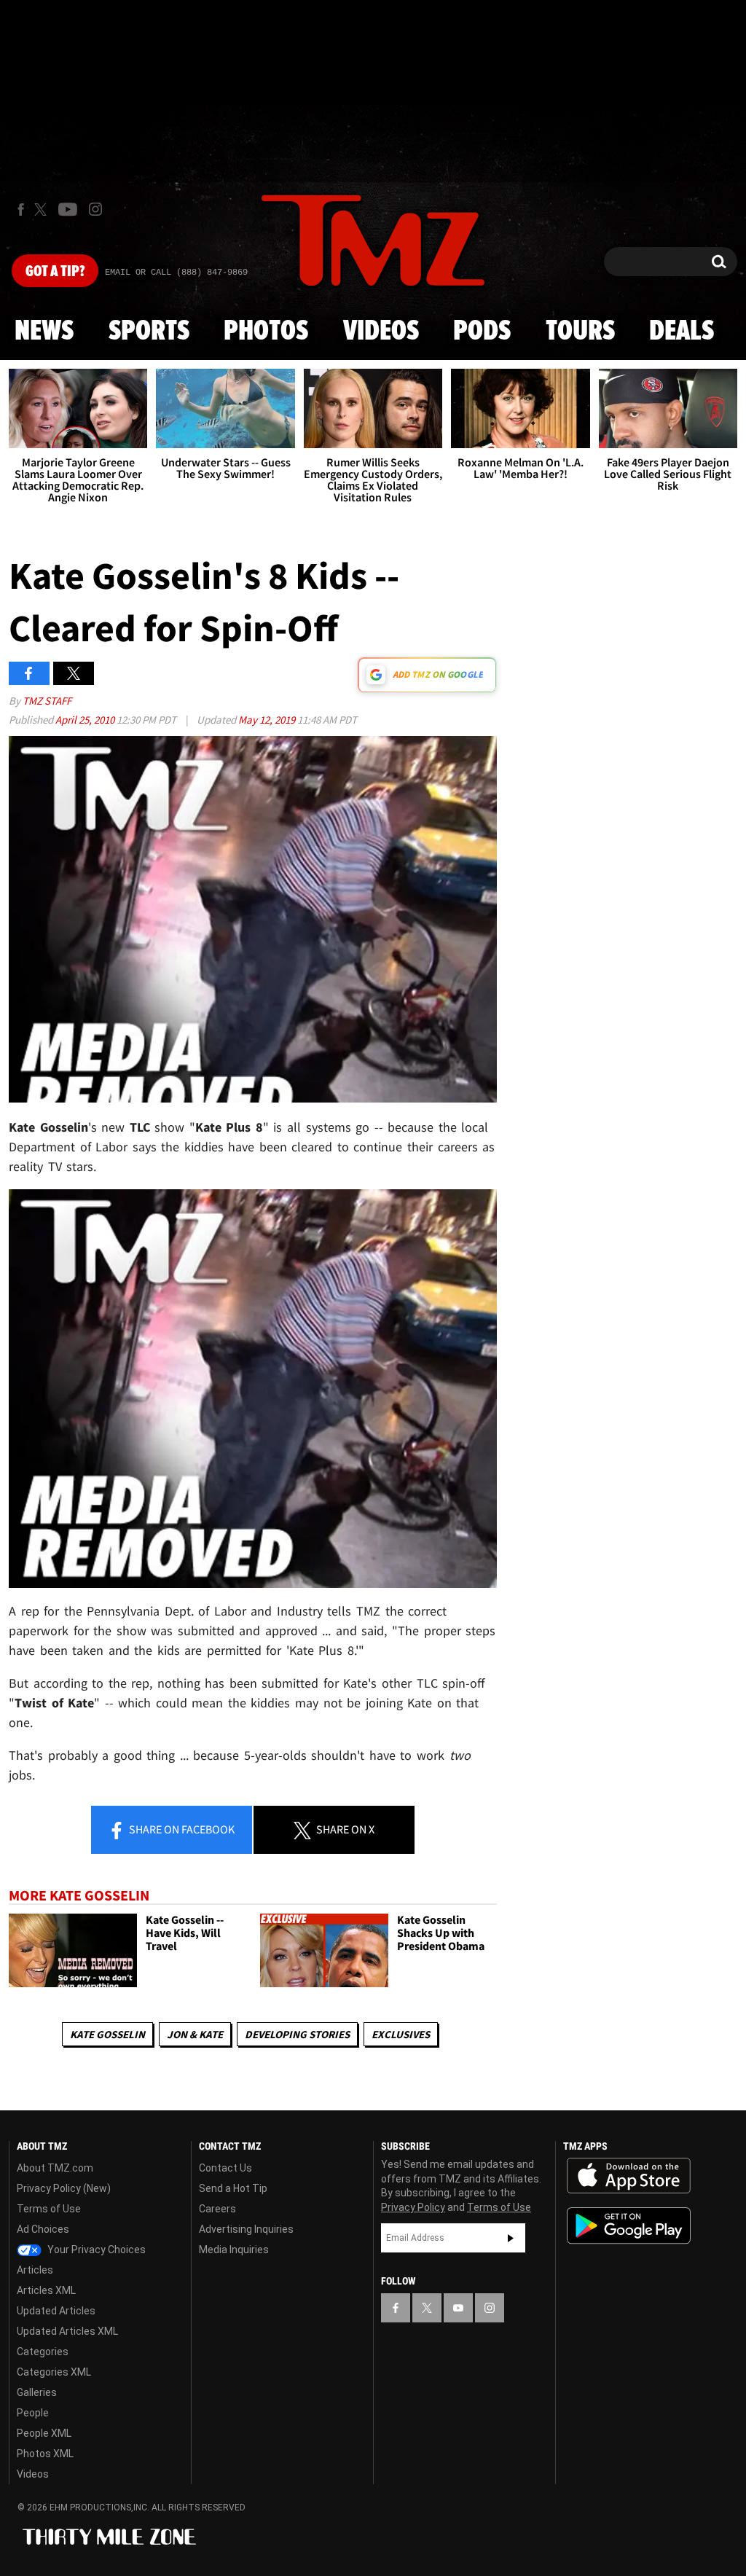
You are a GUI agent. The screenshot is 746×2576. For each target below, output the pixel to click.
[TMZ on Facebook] (21, 210)
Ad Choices (43, 2229)
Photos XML (45, 2454)
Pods (482, 332)
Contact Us (225, 2168)
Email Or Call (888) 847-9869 (176, 273)
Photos (266, 332)
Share (181, 1829)
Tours (580, 332)
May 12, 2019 (268, 720)
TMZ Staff (47, 701)
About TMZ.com (55, 2168)
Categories (43, 2352)
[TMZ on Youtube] (68, 209)
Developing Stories (297, 2034)
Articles (35, 2270)
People (33, 2413)
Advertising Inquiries (246, 2229)
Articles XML (46, 2290)
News (44, 332)
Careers (217, 2209)
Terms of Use (49, 2209)
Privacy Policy (413, 2207)
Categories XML (54, 2372)
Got (55, 272)
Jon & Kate (195, 2034)
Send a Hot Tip (233, 2188)
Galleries (37, 2392)
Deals (682, 332)
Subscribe (511, 2238)
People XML (44, 2433)
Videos (381, 332)
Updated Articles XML (67, 2331)
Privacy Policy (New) (64, 2188)
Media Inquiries (234, 2250)
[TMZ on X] (43, 210)
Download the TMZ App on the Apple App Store (629, 2176)
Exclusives (401, 2034)
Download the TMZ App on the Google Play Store (629, 2226)
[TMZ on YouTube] (458, 2308)
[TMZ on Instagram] (95, 209)
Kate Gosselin (107, 2034)
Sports (149, 332)
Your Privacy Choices (95, 2250)
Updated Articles (56, 2311)
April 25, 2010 (86, 720)
